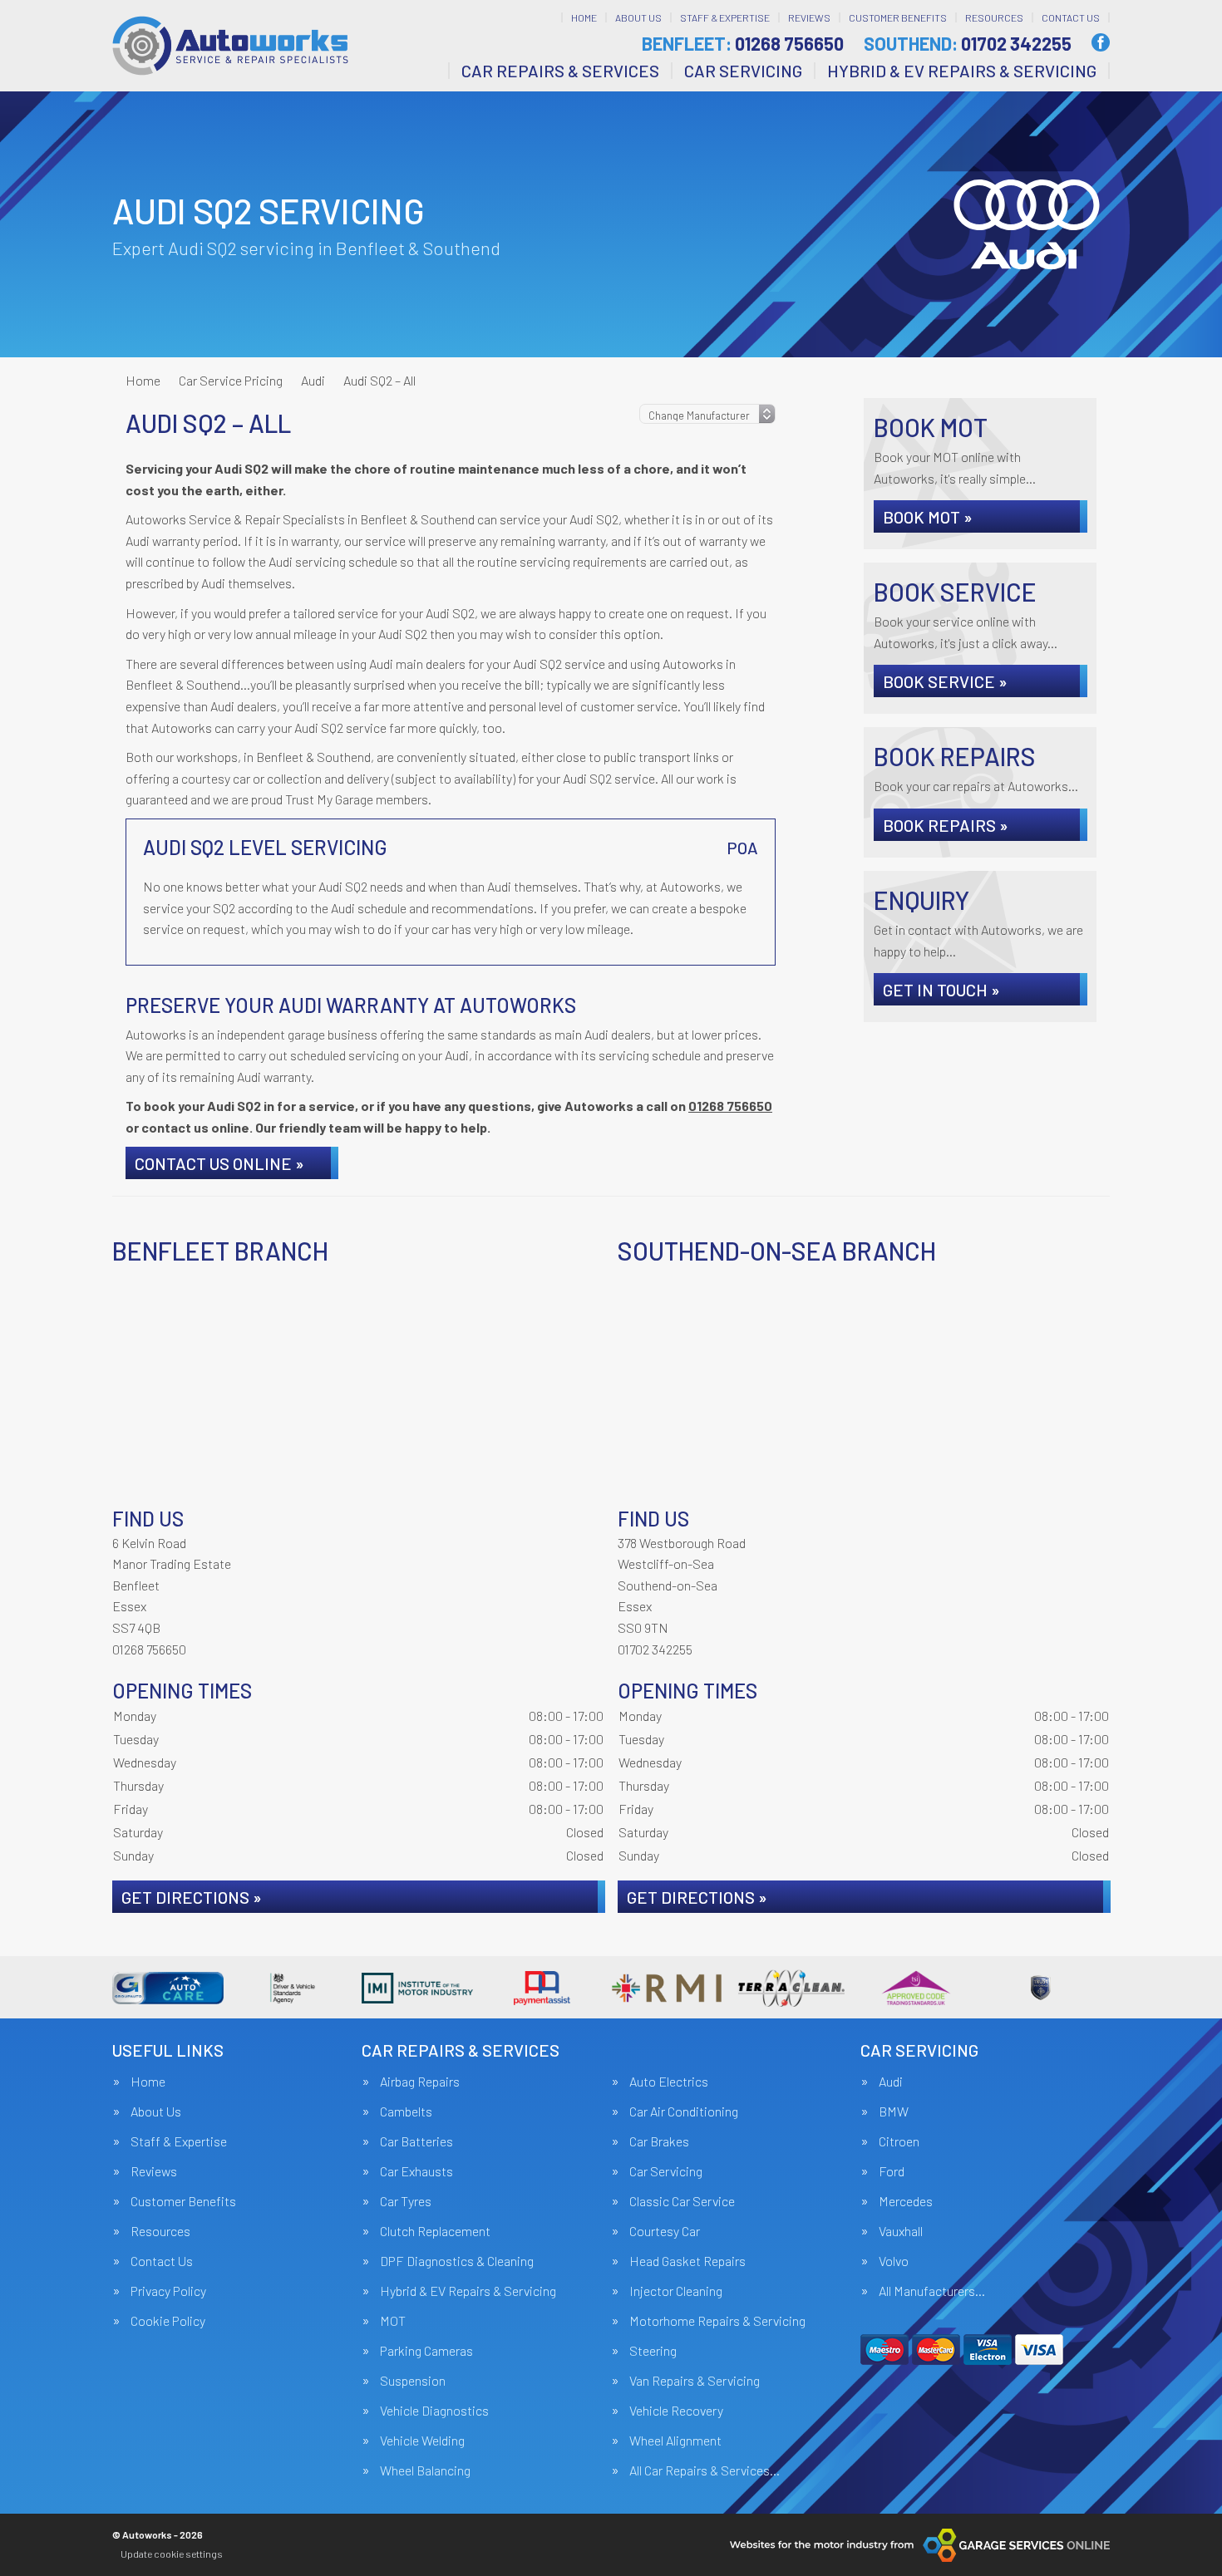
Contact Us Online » (219, 1163)
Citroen (899, 2141)
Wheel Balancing (425, 2470)
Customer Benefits (898, 17)
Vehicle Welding (422, 2441)
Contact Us (1071, 17)
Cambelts (406, 2111)
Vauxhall (901, 2231)
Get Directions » (192, 1897)
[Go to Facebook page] (1101, 42)
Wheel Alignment (675, 2441)
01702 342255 (968, 43)
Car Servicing (743, 71)
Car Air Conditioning (684, 2111)
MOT (393, 2321)
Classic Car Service (682, 2201)
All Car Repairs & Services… (705, 2470)
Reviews (809, 17)
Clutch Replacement (435, 2231)
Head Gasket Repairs (687, 2261)
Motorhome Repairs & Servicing (717, 2321)
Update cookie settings (172, 2554)
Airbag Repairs (420, 2082)
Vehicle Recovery (676, 2411)
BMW (894, 2111)
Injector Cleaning (676, 2291)
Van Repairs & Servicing (695, 2381)
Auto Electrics (669, 2082)
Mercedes (906, 2201)
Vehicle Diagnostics (434, 2411)
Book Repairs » (946, 825)
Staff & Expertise (725, 17)
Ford (892, 2171)
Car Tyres (406, 2201)
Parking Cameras (426, 2351)
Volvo (894, 2261)
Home (584, 17)
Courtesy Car (665, 2231)
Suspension (413, 2381)
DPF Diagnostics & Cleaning (457, 2261)
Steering (653, 2351)
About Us (638, 17)
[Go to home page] (230, 46)
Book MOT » (928, 517)
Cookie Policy (168, 2321)
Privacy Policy (168, 2291)
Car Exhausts (416, 2171)
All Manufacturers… (932, 2291)
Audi (891, 2082)
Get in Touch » (941, 990)
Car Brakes (659, 2141)
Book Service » (945, 681)
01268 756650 (743, 43)
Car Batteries (416, 2141)
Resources (994, 17)
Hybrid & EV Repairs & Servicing (962, 71)
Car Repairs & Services (560, 71)
